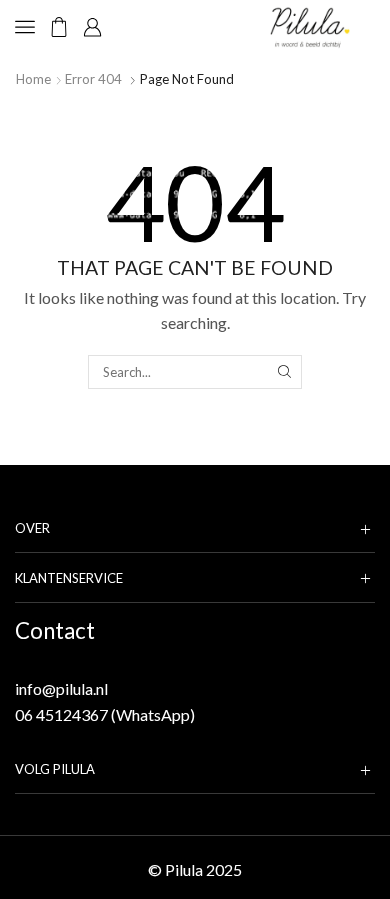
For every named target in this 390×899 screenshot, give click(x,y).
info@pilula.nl (61, 688)
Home (33, 79)
